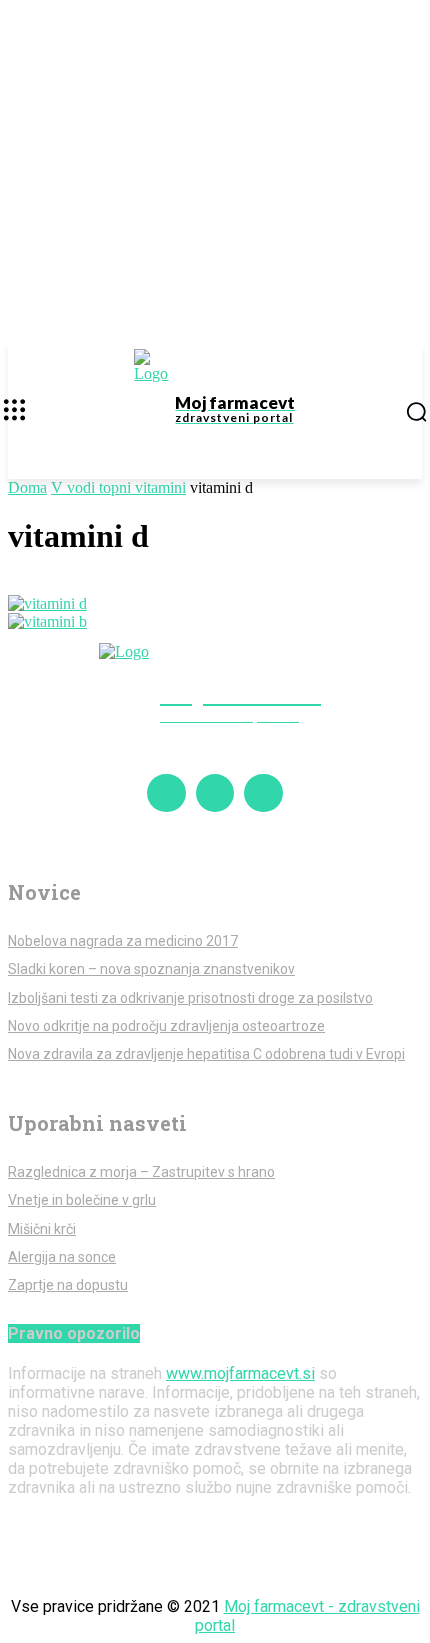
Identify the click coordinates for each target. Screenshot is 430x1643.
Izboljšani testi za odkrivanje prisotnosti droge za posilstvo (190, 998)
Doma (27, 487)
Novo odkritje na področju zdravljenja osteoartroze (166, 1026)
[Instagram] (215, 793)
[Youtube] (263, 793)
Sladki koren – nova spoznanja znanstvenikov (151, 969)
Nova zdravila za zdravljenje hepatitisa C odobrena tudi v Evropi (206, 1054)
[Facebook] (166, 793)
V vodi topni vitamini (118, 487)
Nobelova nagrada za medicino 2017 (123, 941)
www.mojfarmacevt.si (240, 1373)
